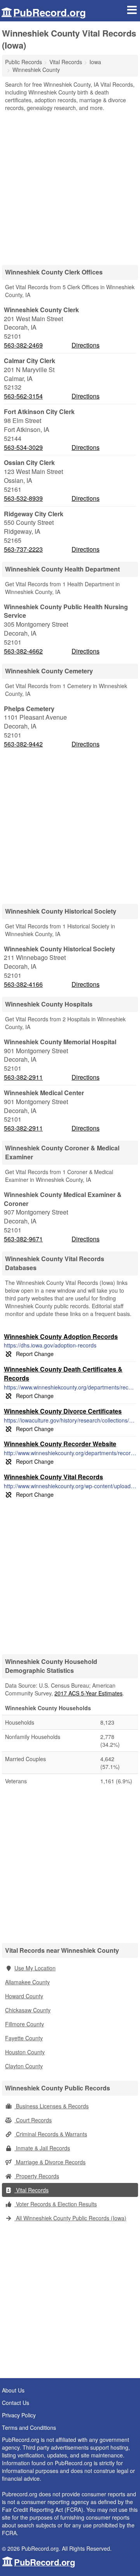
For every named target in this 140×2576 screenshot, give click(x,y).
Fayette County (24, 2038)
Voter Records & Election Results (56, 2204)
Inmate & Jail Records (42, 2148)
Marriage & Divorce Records (50, 2162)
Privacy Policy (19, 2415)
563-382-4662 (23, 651)
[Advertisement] (70, 185)
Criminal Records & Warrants (51, 2134)
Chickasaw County (28, 2010)
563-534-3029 (23, 447)
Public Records (24, 62)
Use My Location (35, 1968)
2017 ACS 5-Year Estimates (88, 1693)
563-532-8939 (23, 498)
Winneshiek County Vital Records (53, 1477)
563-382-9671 (23, 1239)
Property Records (37, 2176)
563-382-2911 (23, 1077)
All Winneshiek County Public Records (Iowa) (70, 2218)
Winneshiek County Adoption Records (61, 1336)
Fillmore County (24, 2024)
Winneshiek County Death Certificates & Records (63, 1374)
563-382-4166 (23, 984)
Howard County (24, 1996)
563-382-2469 (23, 345)
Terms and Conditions (29, 2427)
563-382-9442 (23, 744)
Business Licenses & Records (52, 2106)
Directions (86, 345)
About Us (13, 2390)
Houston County (25, 2052)
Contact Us (16, 2403)
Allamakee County (27, 1982)
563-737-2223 (23, 549)
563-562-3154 (23, 396)
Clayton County (24, 2066)
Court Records (33, 2120)
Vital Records (31, 2190)
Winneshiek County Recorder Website (60, 1444)
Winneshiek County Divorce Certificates (63, 1411)
